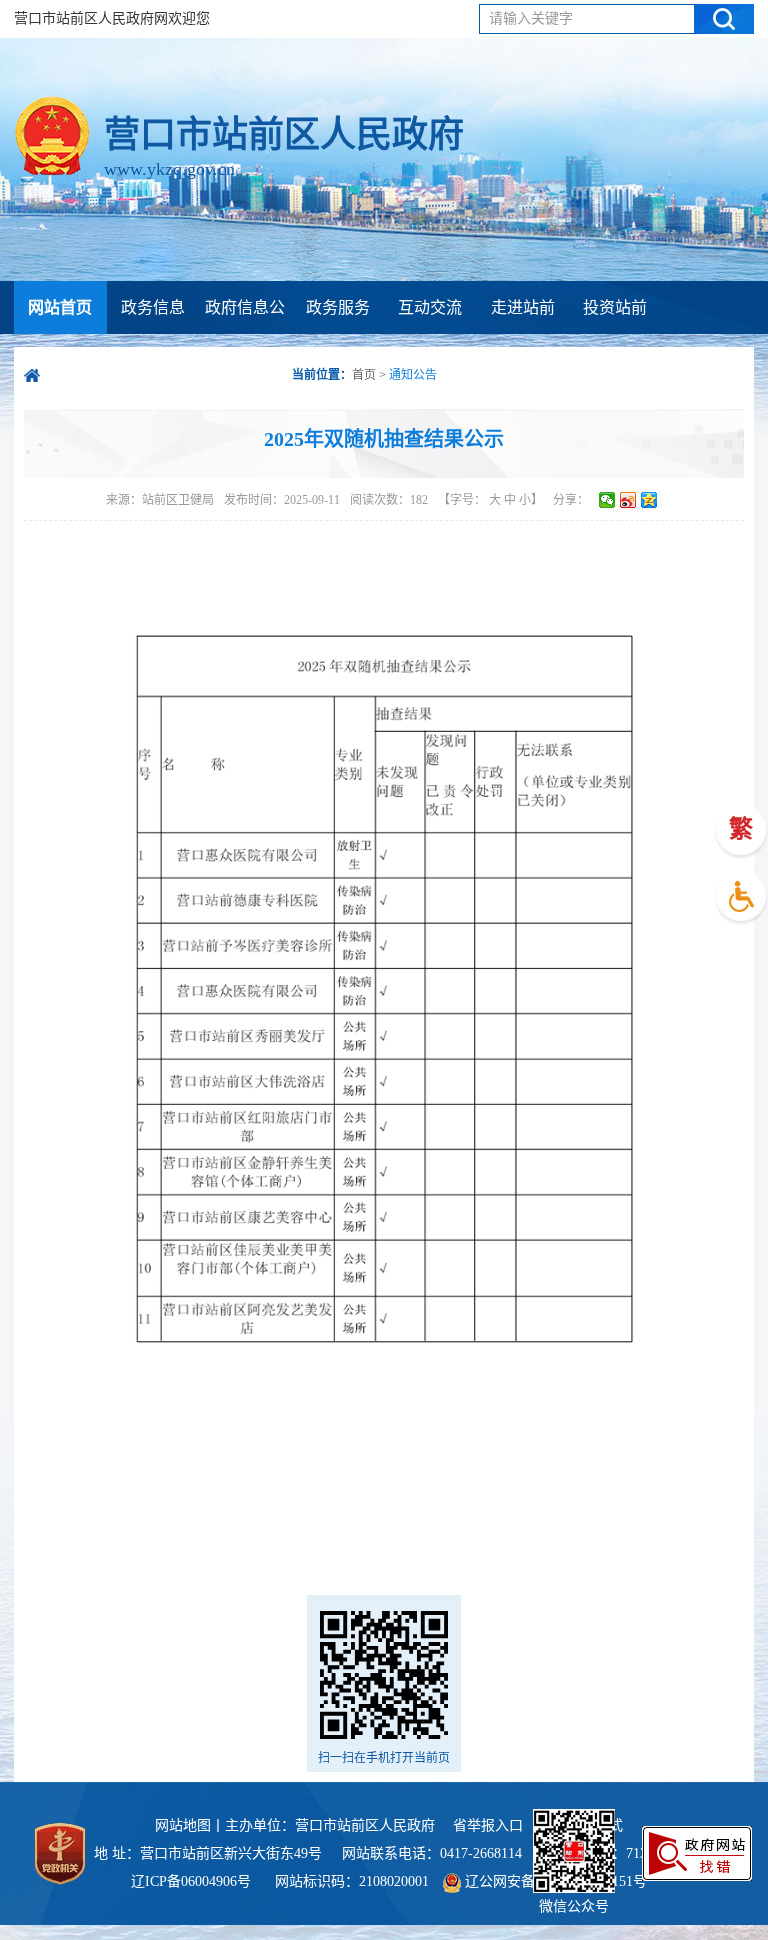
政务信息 (153, 307)
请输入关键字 (531, 18)
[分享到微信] (607, 500)
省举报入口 (488, 1825)
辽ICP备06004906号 (193, 1881)
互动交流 (430, 307)
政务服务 (338, 307)
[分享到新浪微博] (628, 500)
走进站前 (523, 307)
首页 (364, 375)
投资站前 (615, 307)
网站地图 (183, 1825)
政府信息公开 (245, 334)
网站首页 (60, 307)
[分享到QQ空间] (649, 500)
